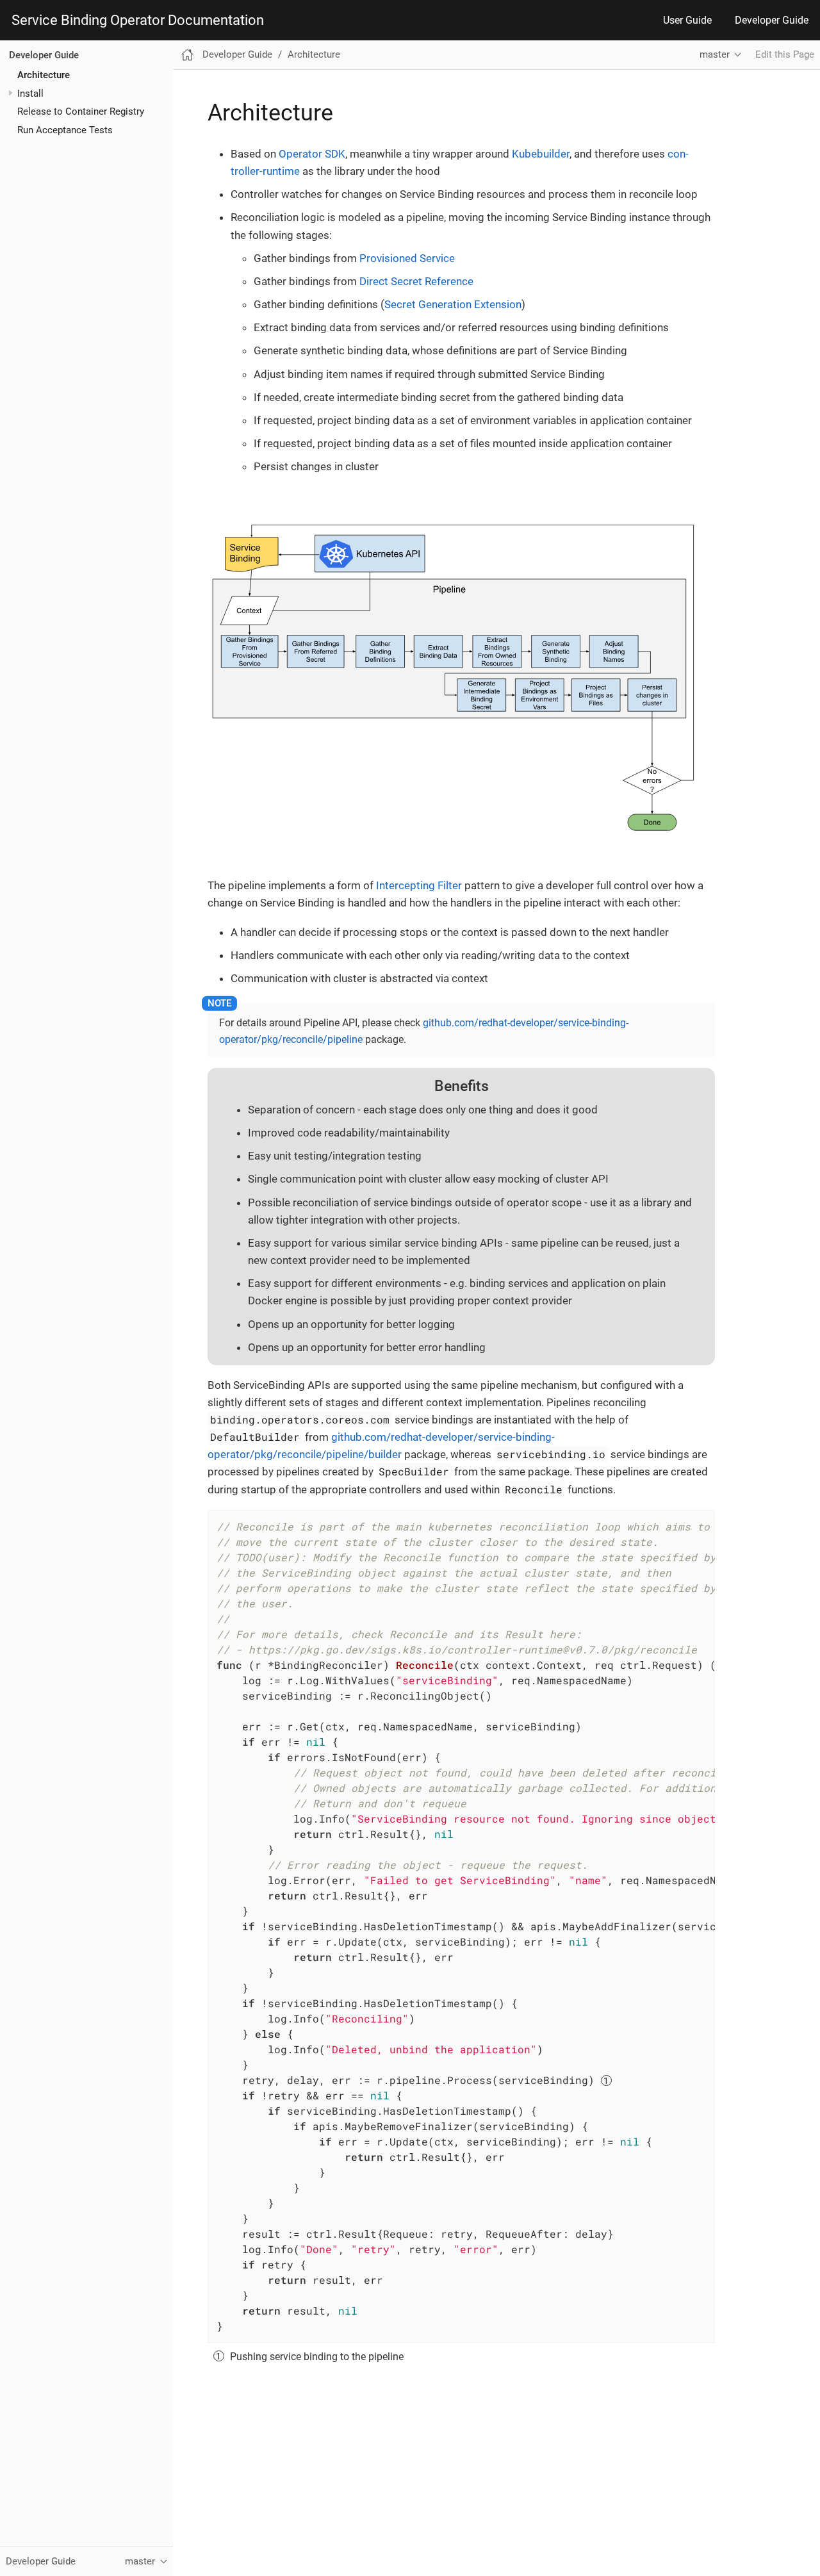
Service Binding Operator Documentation (138, 21)
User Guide (687, 20)
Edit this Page (785, 54)
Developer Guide (772, 20)
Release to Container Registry (81, 111)
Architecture (44, 74)
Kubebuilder (541, 154)
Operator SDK (312, 154)
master (715, 54)
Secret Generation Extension (453, 304)
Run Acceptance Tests (65, 129)
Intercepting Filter (419, 885)
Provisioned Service (407, 258)
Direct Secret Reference (416, 281)
